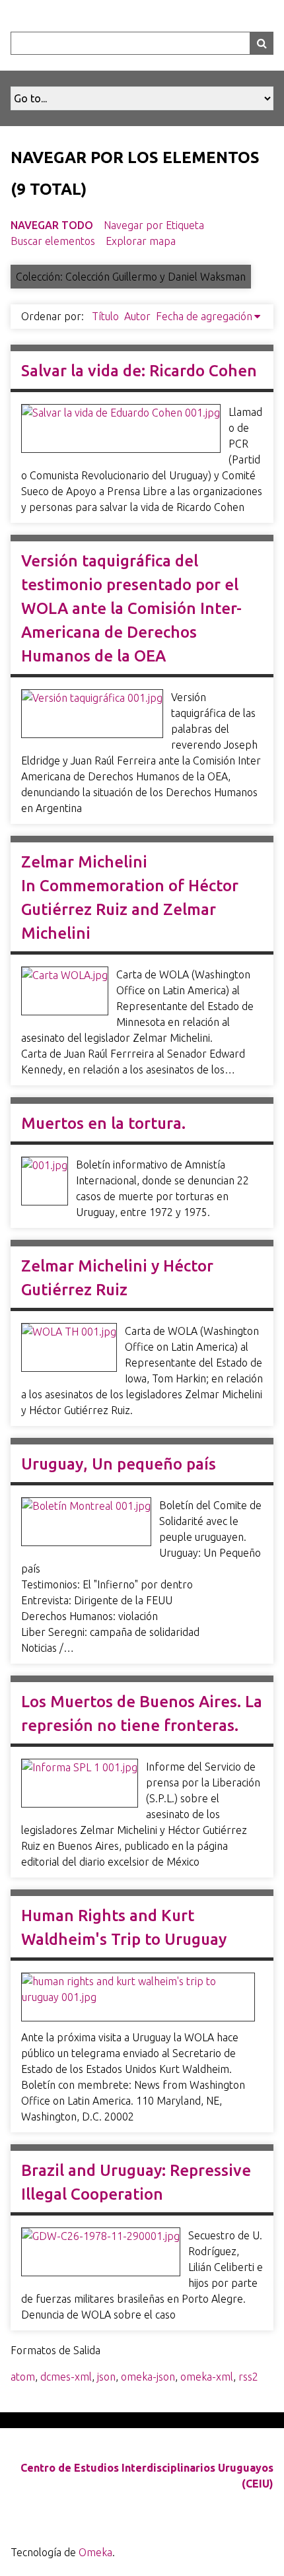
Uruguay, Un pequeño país (119, 1464)
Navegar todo (52, 225)
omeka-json (148, 2377)
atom (23, 2377)
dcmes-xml (66, 2377)
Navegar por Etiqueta (154, 225)
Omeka (95, 2552)
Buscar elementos (53, 241)
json (106, 2377)
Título (105, 316)
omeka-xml (207, 2377)
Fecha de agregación (204, 316)
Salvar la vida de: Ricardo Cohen (139, 371)
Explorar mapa (141, 241)
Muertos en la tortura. (103, 1123)
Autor (137, 316)
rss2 (248, 2377)
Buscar (262, 43)
